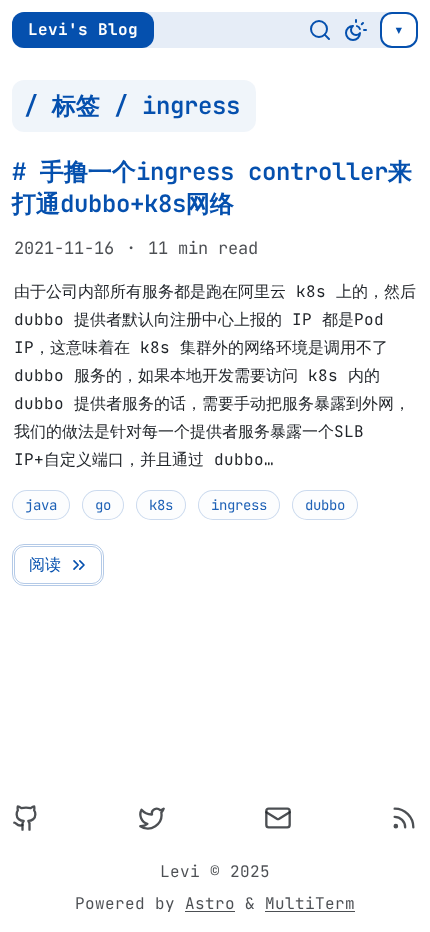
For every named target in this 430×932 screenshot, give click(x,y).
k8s (161, 505)
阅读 (45, 564)
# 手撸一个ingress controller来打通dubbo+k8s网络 (212, 187)
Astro (210, 903)
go (103, 505)
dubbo (325, 505)
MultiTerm (310, 903)
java (41, 505)
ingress (239, 505)
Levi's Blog (83, 29)
